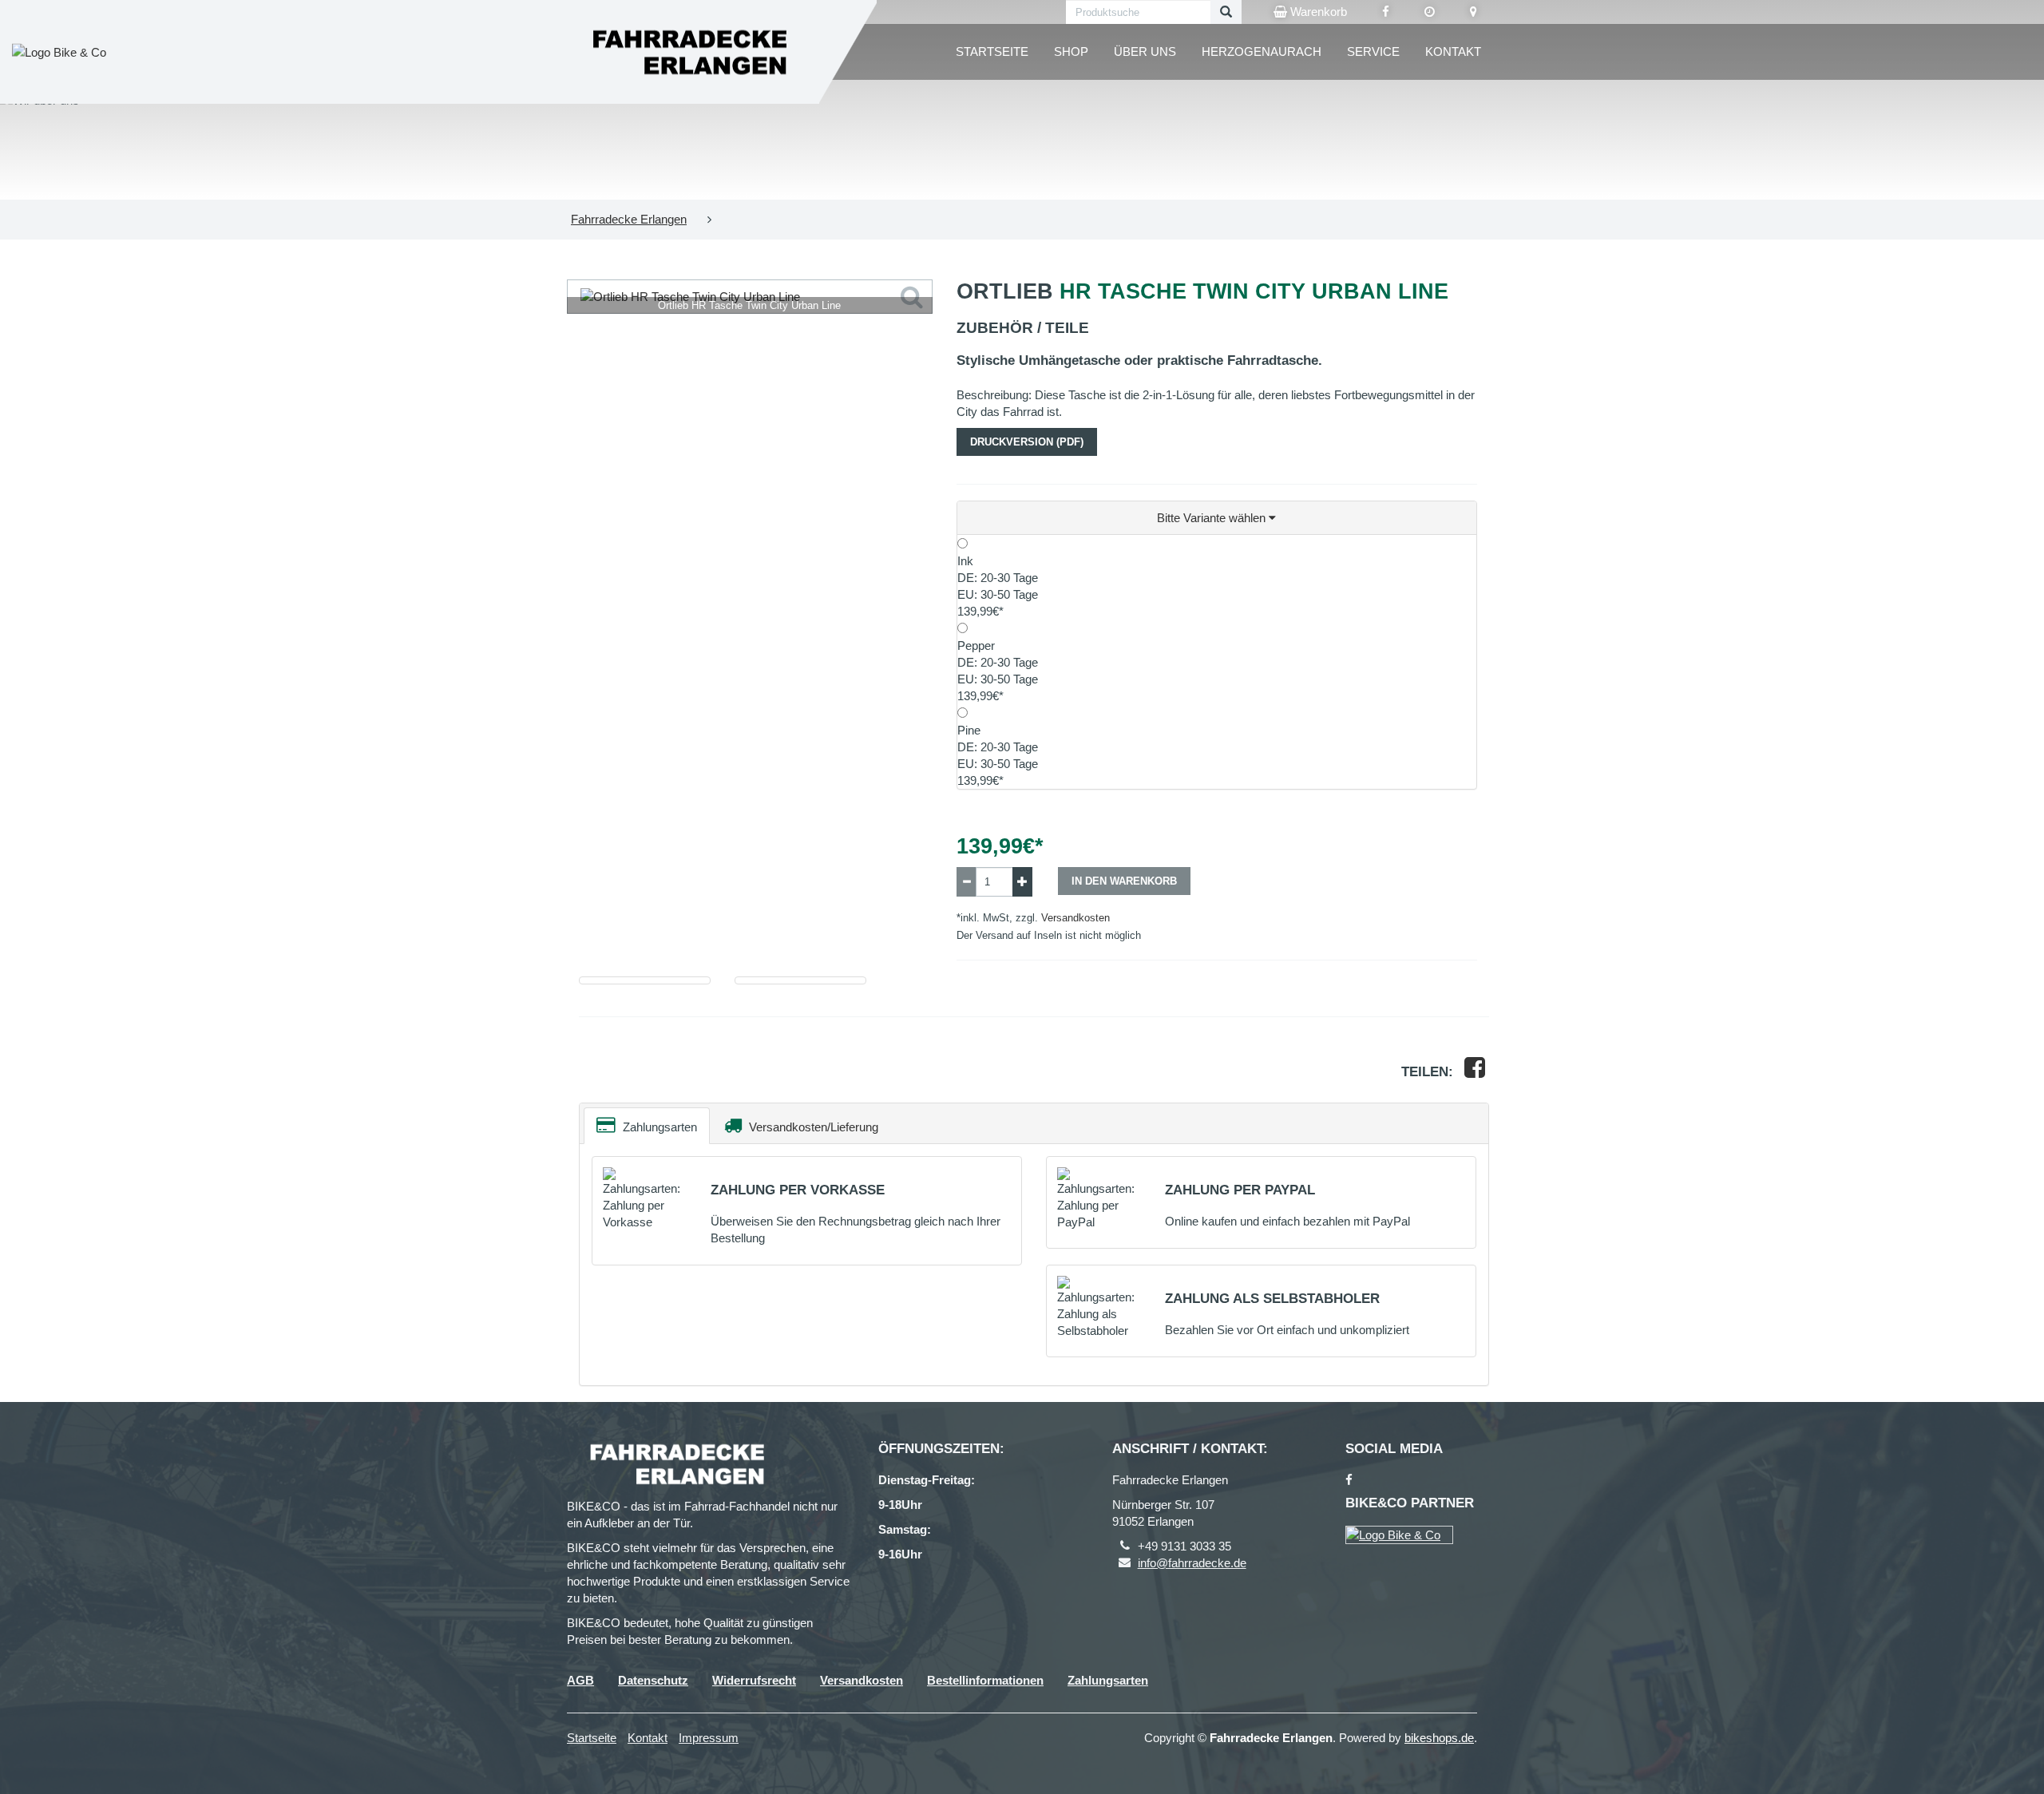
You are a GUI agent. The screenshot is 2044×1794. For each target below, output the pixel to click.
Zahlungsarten (658, 1127)
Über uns (1145, 51)
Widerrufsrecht (754, 1680)
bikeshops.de (1439, 1738)
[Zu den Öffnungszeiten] (1430, 12)
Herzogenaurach (1262, 51)
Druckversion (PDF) (1027, 442)
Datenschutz (653, 1680)
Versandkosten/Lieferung (812, 1127)
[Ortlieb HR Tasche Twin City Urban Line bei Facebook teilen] (1475, 1072)
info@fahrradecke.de (1192, 1563)
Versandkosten (1075, 918)
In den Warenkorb (1124, 881)
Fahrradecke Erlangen (629, 219)
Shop (1071, 51)
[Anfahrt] (1474, 12)
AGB (580, 1680)
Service (1373, 51)
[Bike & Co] (1399, 1535)
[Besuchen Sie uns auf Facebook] (1386, 12)
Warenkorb (1317, 12)
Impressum (709, 1738)
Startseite (992, 51)
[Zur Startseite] (687, 52)
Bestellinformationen (985, 1680)
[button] (1217, 518)
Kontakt (1453, 51)
